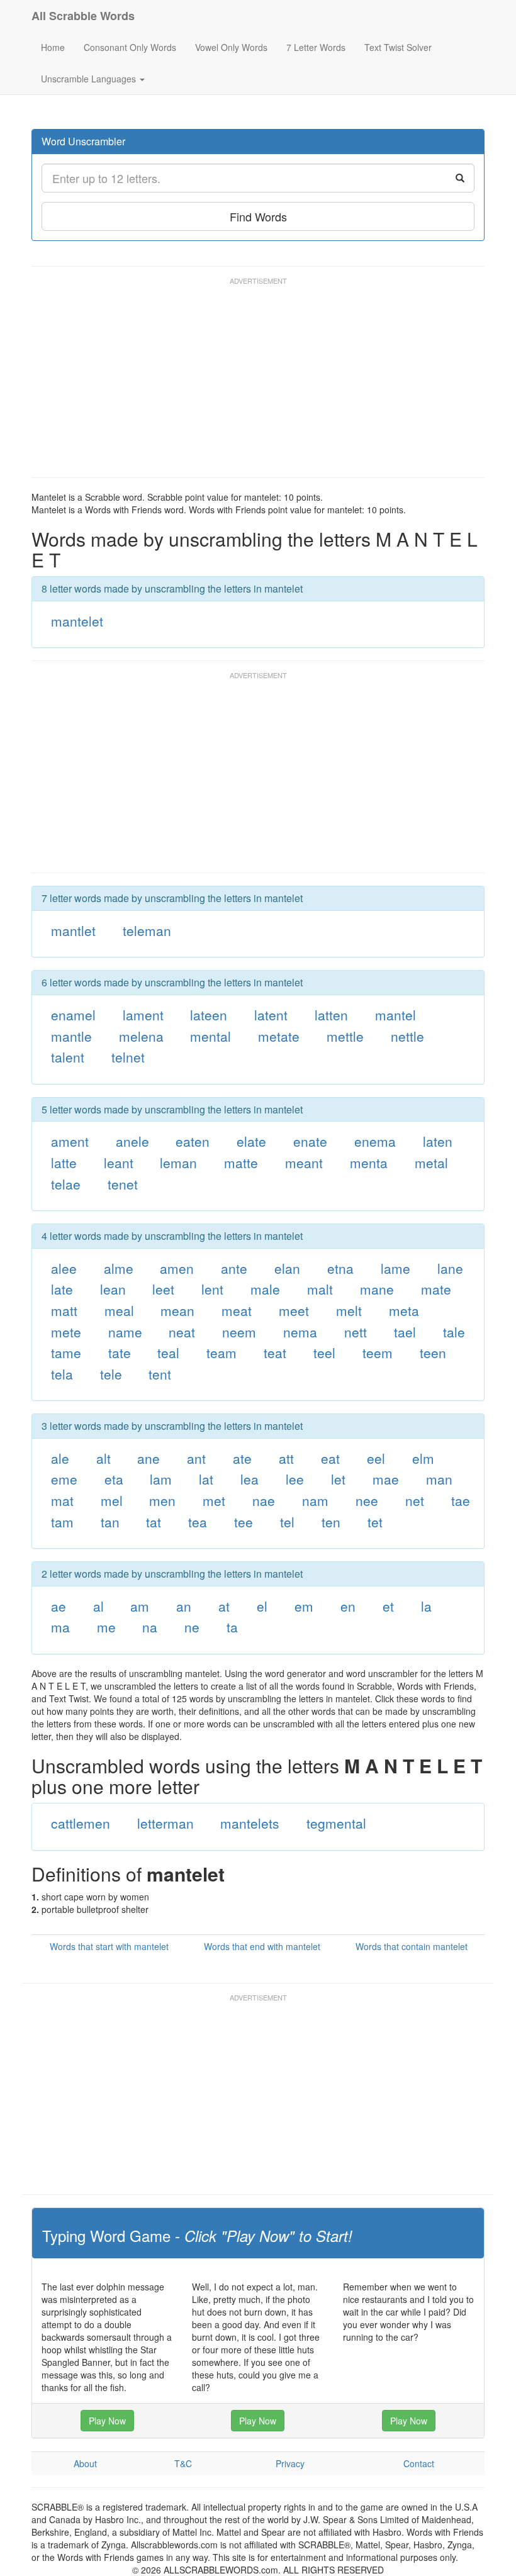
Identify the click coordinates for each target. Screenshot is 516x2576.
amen (177, 1268)
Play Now (107, 2421)
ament (70, 1141)
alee (64, 1268)
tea (198, 1522)
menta (369, 1163)
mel (112, 1500)
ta (232, 1627)
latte (64, 1163)
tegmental (336, 1823)
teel (324, 1352)
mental (210, 1036)
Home (53, 47)
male (265, 1289)
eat (330, 1458)
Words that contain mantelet (412, 1946)
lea (250, 1479)
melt (349, 1310)
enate (310, 1141)
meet (294, 1310)
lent (212, 1289)
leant (119, 1163)
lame (395, 1268)
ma (60, 1627)
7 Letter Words (316, 47)
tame (66, 1352)
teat (275, 1352)
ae (59, 1606)
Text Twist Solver (398, 47)
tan (110, 1522)
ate (242, 1458)
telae (66, 1184)
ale (60, 1458)
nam (315, 1500)
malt (320, 1289)
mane (377, 1289)
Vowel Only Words (231, 47)
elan (287, 1268)
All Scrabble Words (83, 16)
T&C (183, 2463)
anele (132, 1141)
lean (113, 1289)
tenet (123, 1184)
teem (378, 1352)
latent (271, 1015)
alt (104, 1458)
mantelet (77, 621)
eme (64, 1479)
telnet (128, 1057)
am (140, 1606)
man (439, 1479)
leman (178, 1163)
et (388, 1606)
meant (304, 1163)
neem (239, 1332)
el (262, 1606)
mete (66, 1332)
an (184, 1606)
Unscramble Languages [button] (90, 79)
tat (154, 1522)
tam (62, 1522)
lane (450, 1268)
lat (206, 1479)
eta (114, 1479)
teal (168, 1352)
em (304, 1606)
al (98, 1606)
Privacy (290, 2463)
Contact (419, 2463)
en (348, 1606)
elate (251, 1141)
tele (111, 1374)
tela (62, 1374)
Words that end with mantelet (262, 1946)
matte (241, 1163)
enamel (73, 1015)
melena (141, 1036)
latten (331, 1015)
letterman (165, 1823)
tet (375, 1522)
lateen (209, 1015)
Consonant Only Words (130, 47)
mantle (71, 1036)
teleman (147, 930)
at (224, 1606)
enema (375, 1141)
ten (331, 1522)
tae (461, 1500)
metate (279, 1036)
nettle (407, 1036)
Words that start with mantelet (109, 1946)
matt (64, 1310)
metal (431, 1163)
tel (287, 1522)
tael (405, 1332)
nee (367, 1500)
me (106, 1627)
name (125, 1332)
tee (244, 1522)
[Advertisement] (261, 383)
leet (163, 1289)
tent (160, 1374)
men (162, 1500)
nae (264, 1500)
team (222, 1352)
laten (438, 1141)
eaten (193, 1141)
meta (404, 1310)
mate (436, 1289)
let (338, 1479)
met (214, 1500)
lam (161, 1479)
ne (192, 1627)
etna (340, 1268)
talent (68, 1057)
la (426, 1606)
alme (119, 1268)
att (286, 1458)
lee (295, 1479)
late (62, 1289)
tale (454, 1332)
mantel (395, 1015)
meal (119, 1310)
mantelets (250, 1823)
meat (237, 1310)
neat (182, 1332)
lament (143, 1015)
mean (177, 1310)
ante (234, 1268)
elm (423, 1458)
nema (300, 1332)
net (415, 1500)
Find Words (258, 216)
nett (356, 1332)
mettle (345, 1036)
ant (196, 1458)
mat (62, 1500)
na (150, 1627)
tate (120, 1352)
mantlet (73, 930)
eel (376, 1458)
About (85, 2463)
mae (386, 1479)
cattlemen (81, 1823)
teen (433, 1352)
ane (149, 1458)
